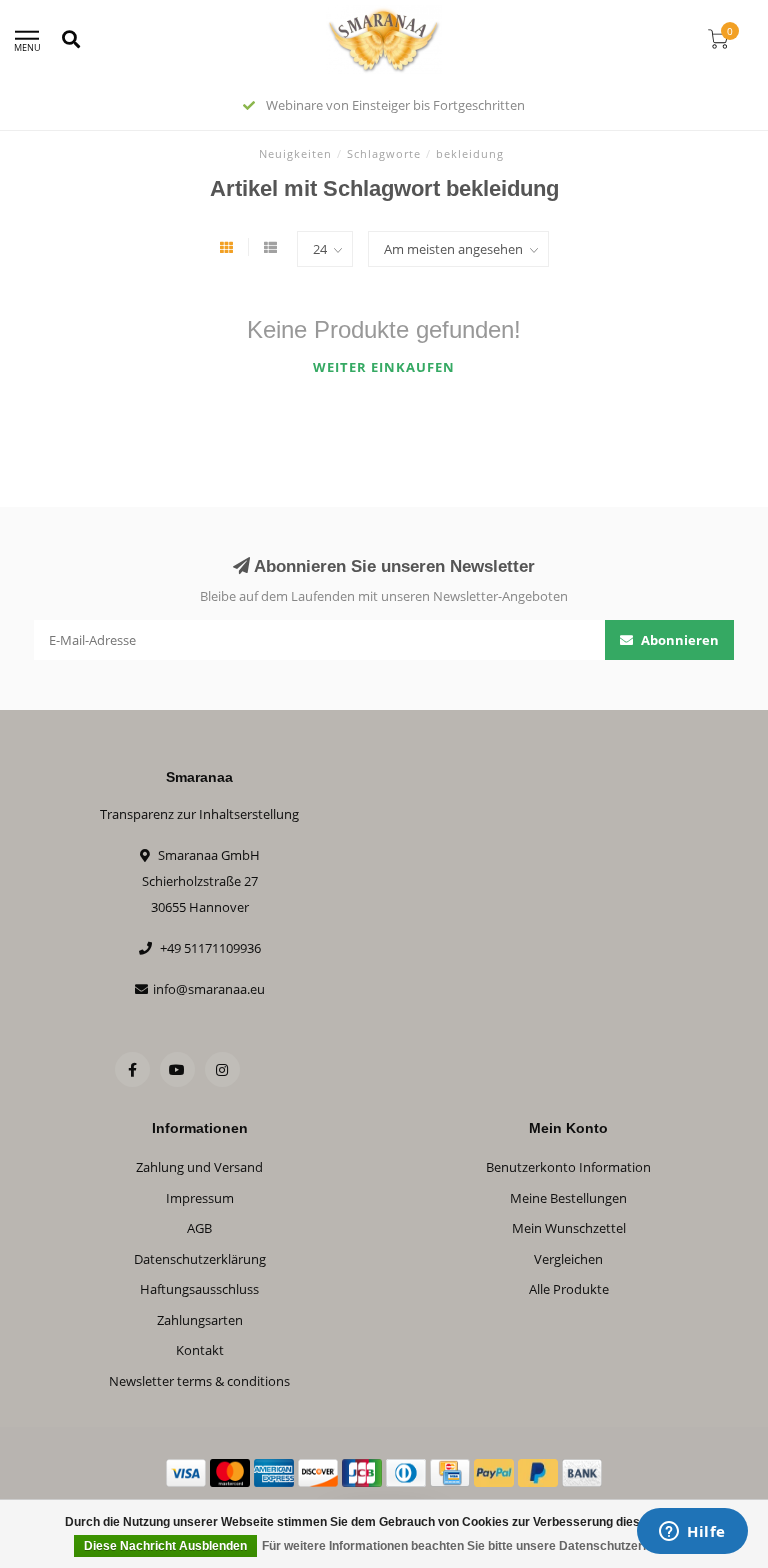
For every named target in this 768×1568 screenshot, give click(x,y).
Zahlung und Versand (199, 1167)
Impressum (200, 1198)
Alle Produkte (569, 1289)
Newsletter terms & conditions (199, 1381)
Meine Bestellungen (568, 1198)
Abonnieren (678, 640)
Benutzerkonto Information (568, 1167)
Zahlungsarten (200, 1320)
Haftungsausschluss (199, 1289)
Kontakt (200, 1350)
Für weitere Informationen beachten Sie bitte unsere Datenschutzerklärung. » (480, 1546)
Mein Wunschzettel (569, 1228)
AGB (199, 1228)
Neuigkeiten (295, 153)
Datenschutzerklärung (200, 1259)
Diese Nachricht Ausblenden (165, 1546)
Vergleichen (568, 1259)
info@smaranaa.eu (209, 989)
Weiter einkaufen (384, 367)
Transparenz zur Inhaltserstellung (199, 814)
